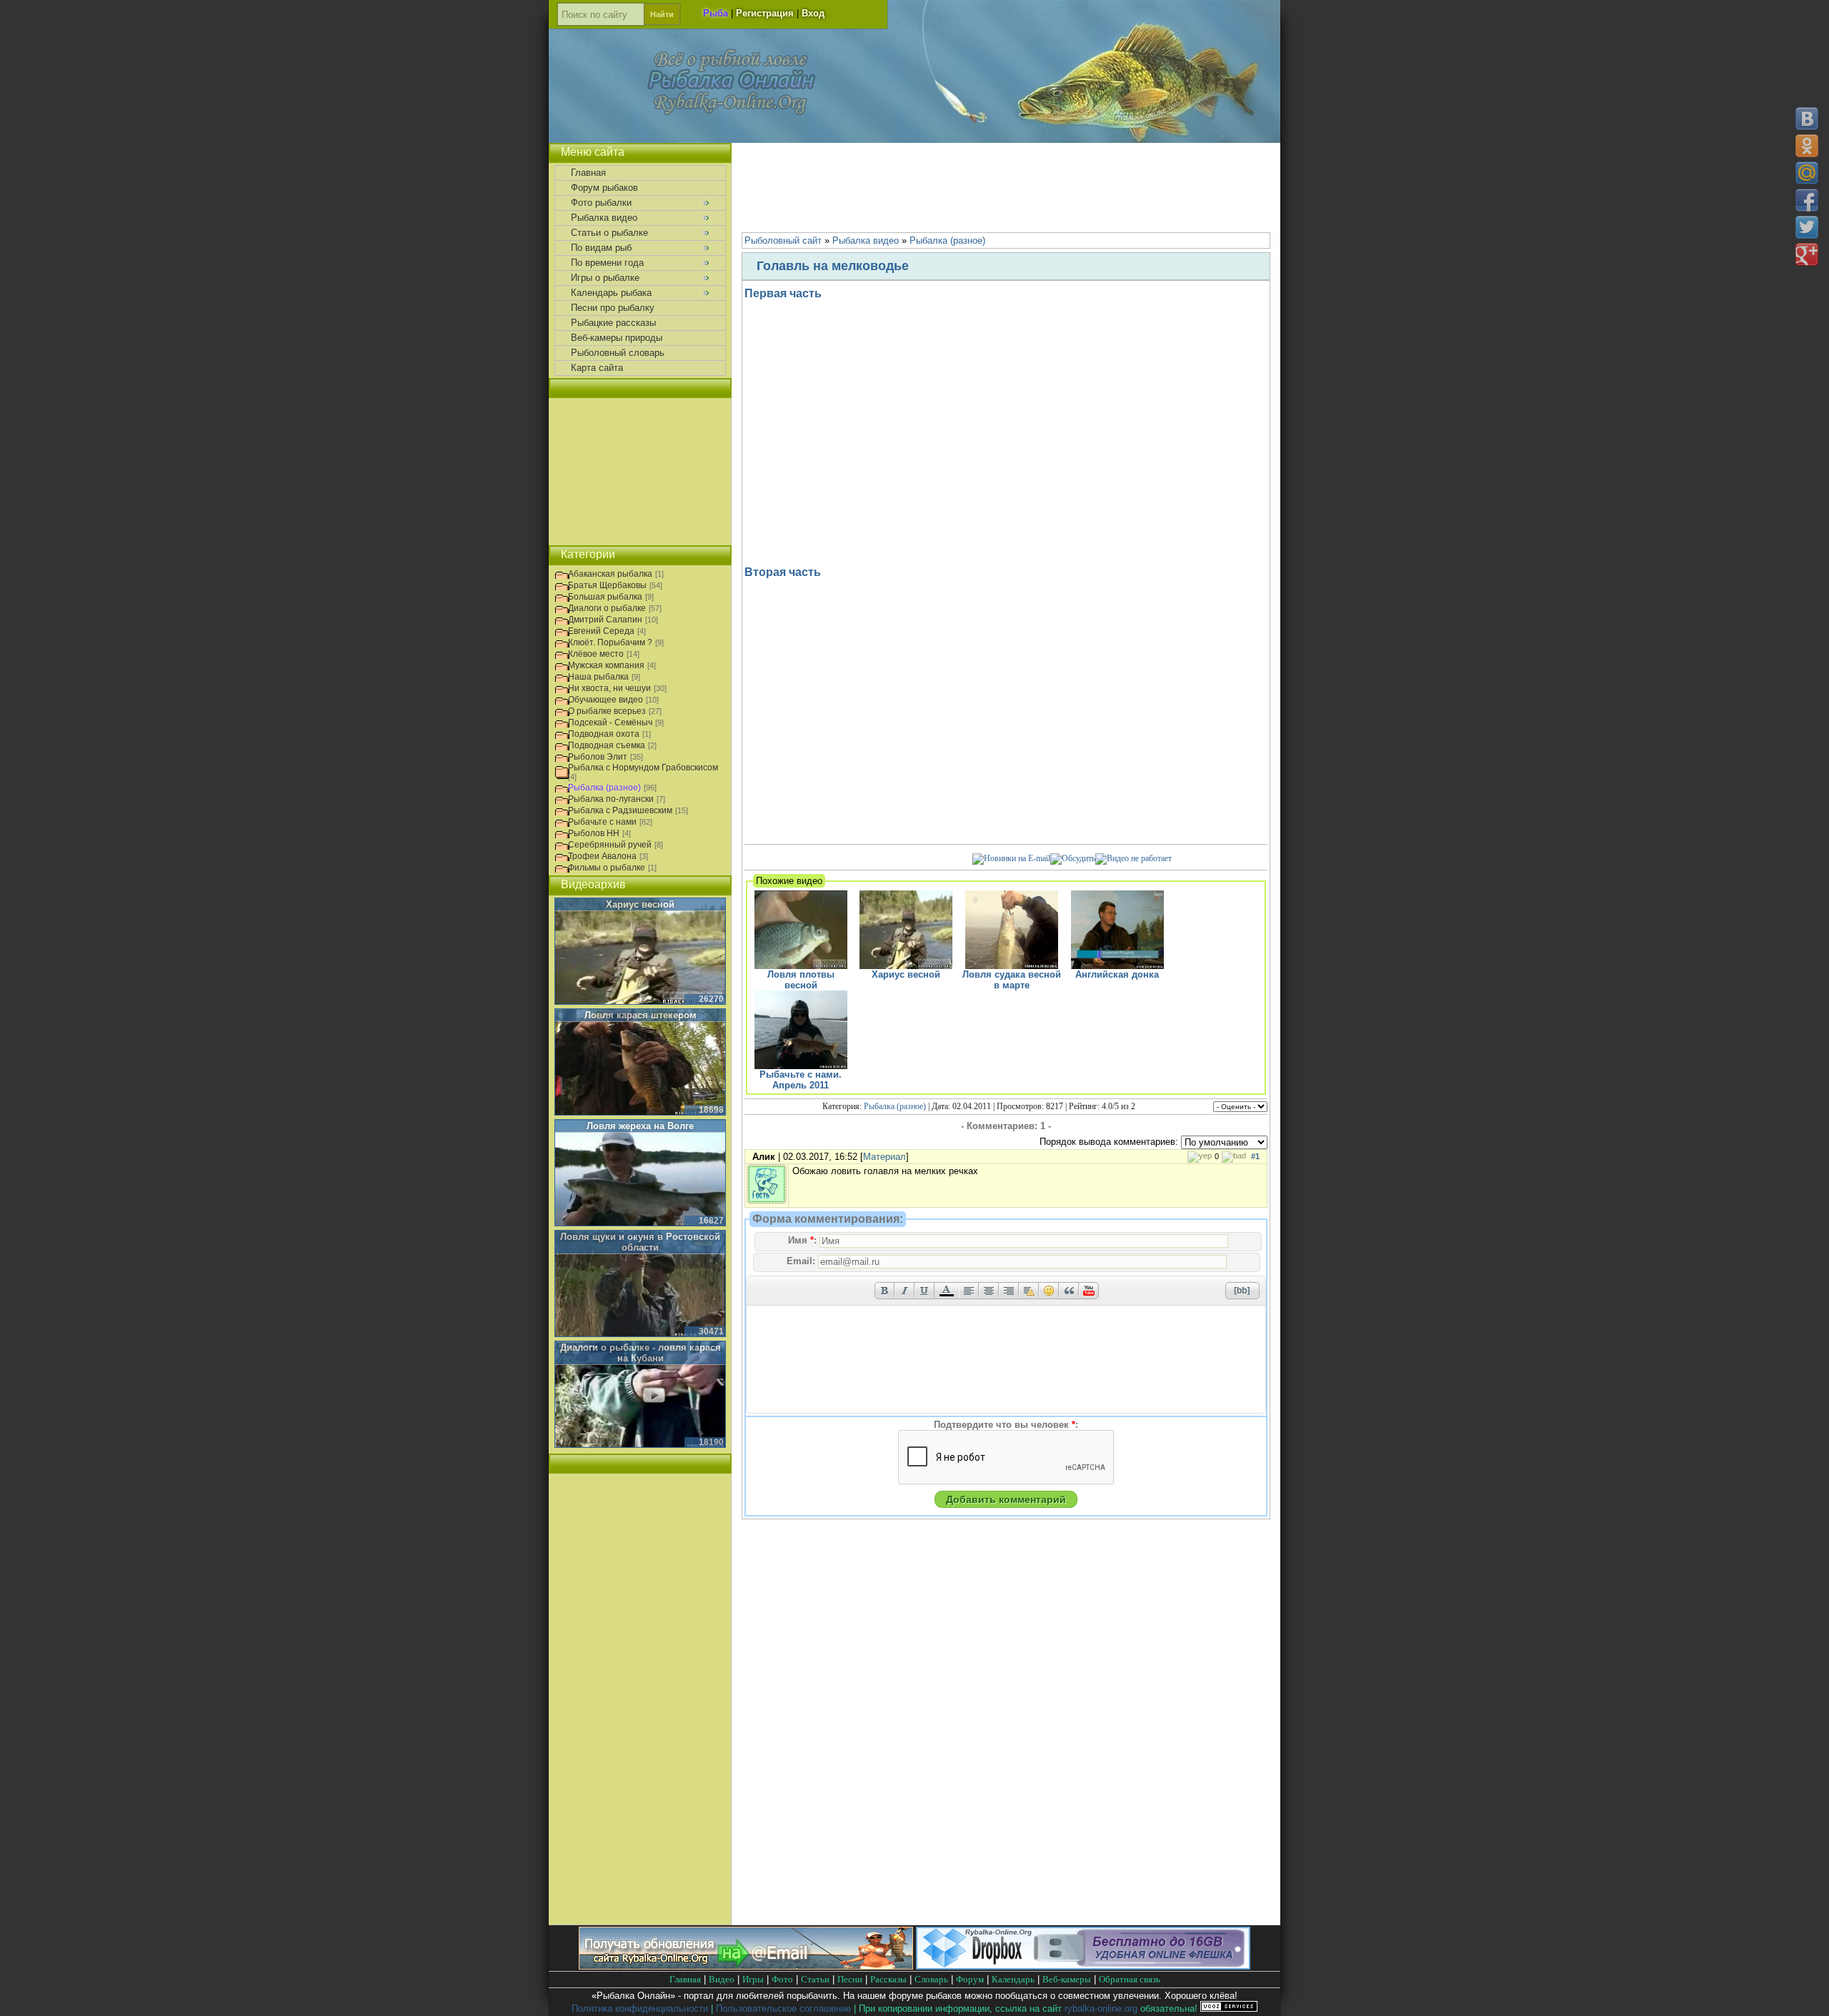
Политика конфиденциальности (640, 2008)
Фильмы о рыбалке (607, 868)
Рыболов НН (594, 833)
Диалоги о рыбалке (607, 608)
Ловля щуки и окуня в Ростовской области (640, 1242)
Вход (813, 13)
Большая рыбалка (605, 597)
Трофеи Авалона (602, 856)
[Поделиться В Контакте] (1807, 119)
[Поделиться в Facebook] (1807, 200)
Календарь (1013, 1979)
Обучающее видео (605, 700)
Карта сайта (597, 368)
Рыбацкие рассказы (613, 323)
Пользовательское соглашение (783, 2008)
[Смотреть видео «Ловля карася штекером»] (640, 1063)
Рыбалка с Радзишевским (620, 810)
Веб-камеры (1067, 1979)
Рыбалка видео (604, 218)
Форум (970, 1979)
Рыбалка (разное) (895, 1106)
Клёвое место (596, 654)
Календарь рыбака (611, 293)
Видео (722, 1979)
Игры (753, 1979)
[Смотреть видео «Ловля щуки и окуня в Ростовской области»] (640, 1284)
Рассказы (888, 1979)
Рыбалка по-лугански (611, 799)
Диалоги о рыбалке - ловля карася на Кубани (641, 1353)
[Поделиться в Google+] (1807, 254)
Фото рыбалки (601, 203)
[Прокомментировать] (1073, 858)
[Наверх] (1806, 1993)
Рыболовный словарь (618, 353)
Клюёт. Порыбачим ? (610, 642)
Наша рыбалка (598, 677)
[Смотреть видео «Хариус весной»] (640, 952)
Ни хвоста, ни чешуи (609, 688)
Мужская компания (606, 665)
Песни (850, 1979)
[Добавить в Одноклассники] (1807, 146)
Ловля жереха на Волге (640, 1126)
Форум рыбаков (604, 188)
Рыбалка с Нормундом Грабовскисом (643, 768)
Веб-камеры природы (617, 338)
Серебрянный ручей (610, 845)
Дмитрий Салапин (605, 620)
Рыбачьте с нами (602, 822)
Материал (884, 1157)
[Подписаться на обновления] (1011, 858)
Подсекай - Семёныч (610, 723)
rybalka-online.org (1101, 2008)
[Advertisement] (1006, 186)
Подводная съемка (607, 745)
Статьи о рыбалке (609, 233)
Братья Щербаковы (607, 585)
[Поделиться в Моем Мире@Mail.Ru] (1807, 173)
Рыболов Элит (598, 757)
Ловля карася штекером (641, 1015)
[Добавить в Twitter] (1807, 227)
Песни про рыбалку (613, 308)
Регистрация (765, 13)
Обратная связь (1130, 1979)
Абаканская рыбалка (610, 574)
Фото (782, 1979)
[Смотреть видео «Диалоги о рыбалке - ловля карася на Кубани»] (640, 1395)
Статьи (815, 1979)
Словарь (931, 1979)
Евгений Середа (601, 631)
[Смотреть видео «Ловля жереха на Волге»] (640, 1173)
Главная (588, 173)
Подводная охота (604, 734)
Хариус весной (640, 904)
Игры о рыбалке (605, 278)
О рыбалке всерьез (607, 711)
